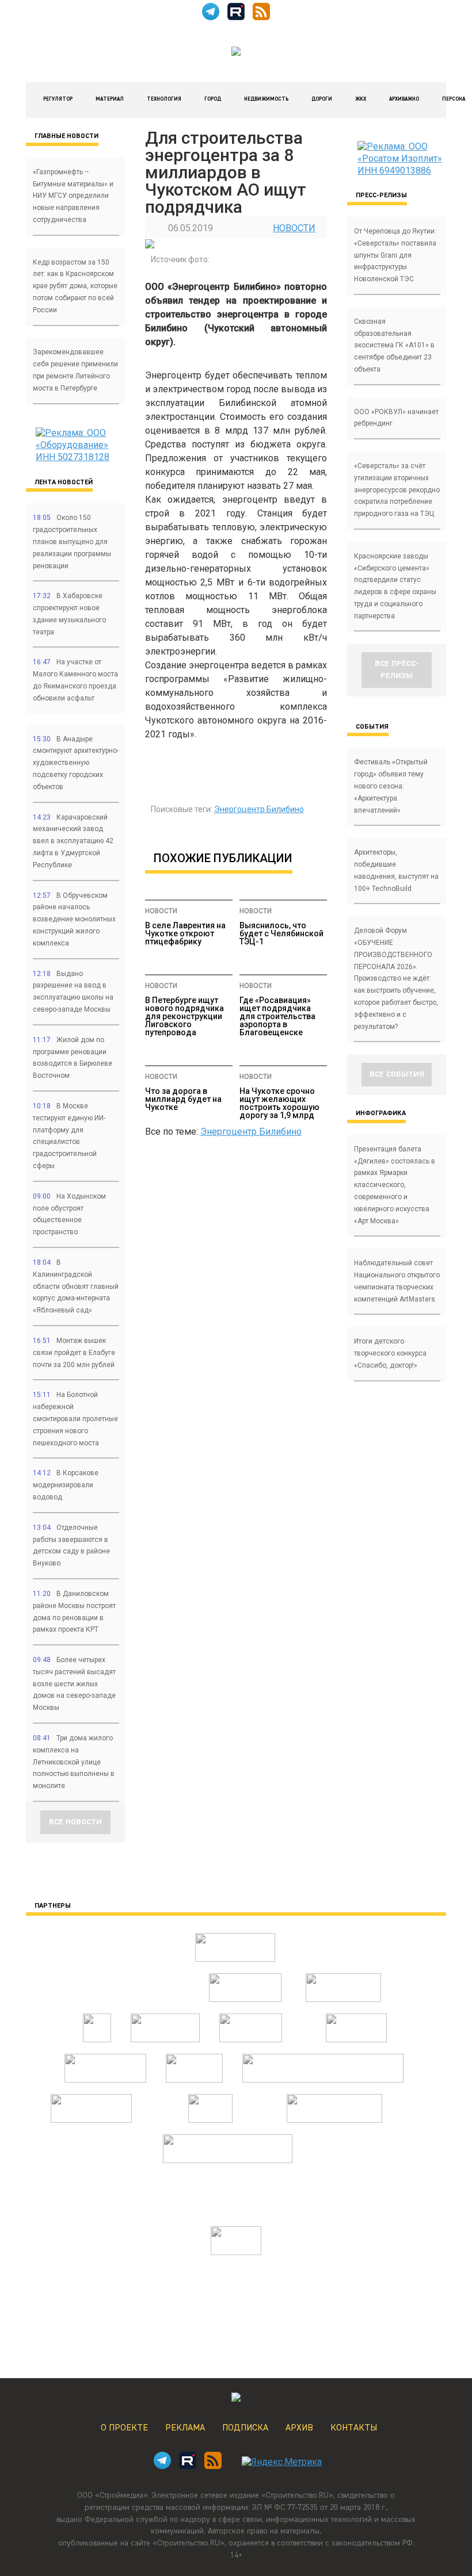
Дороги (322, 99)
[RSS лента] (261, 17)
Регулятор (58, 99)
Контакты (354, 2428)
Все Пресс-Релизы (397, 670)
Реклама (185, 2428)
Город (213, 99)
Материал (110, 99)
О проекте (124, 2428)
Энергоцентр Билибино (259, 809)
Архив (299, 2428)
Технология (164, 99)
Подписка (245, 2428)
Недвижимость (266, 99)
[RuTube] (236, 17)
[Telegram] (211, 17)
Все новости (75, 1822)
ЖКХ (361, 99)
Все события (397, 1074)
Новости (294, 228)
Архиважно (404, 99)
